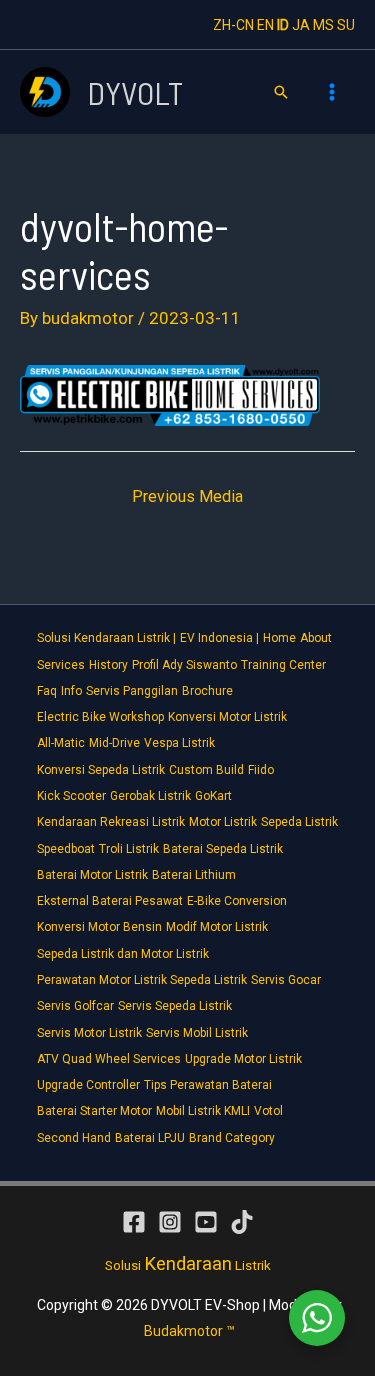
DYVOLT (135, 92)
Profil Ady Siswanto (184, 665)
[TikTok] (242, 1222)
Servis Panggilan (132, 691)
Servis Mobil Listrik (197, 1033)
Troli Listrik (129, 849)
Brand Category (232, 1138)
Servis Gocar (286, 980)
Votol (268, 1111)
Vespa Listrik (179, 743)
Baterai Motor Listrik (92, 875)
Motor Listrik (223, 822)
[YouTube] (206, 1222)
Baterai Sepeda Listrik (223, 849)
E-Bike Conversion (237, 901)
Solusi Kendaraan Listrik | (106, 638)
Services (61, 665)
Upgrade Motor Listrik (243, 1059)
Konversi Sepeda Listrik (101, 770)
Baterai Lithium (194, 875)
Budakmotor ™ (189, 1331)
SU (346, 25)
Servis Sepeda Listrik (175, 1006)
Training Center (283, 665)
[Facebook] (134, 1222)
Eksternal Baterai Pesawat (110, 901)
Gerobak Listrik (150, 796)
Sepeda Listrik (299, 822)
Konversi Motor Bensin (99, 927)
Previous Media (187, 496)
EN (265, 25)
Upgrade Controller (88, 1085)
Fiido (261, 770)
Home (279, 638)
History (108, 665)
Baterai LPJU (150, 1138)
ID (283, 25)
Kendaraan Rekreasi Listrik (111, 822)
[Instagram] (170, 1222)
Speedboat (66, 849)
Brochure (207, 691)
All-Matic (61, 743)
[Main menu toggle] (333, 92)
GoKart (213, 796)
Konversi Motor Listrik (227, 717)
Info (71, 691)
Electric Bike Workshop (100, 717)
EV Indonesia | (219, 638)
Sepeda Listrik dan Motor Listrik (123, 954)
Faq (47, 691)
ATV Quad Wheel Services (109, 1059)
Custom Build (206, 770)
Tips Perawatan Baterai (208, 1085)
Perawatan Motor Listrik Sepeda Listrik (142, 980)
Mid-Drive (114, 743)
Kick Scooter (71, 796)
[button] (281, 92)
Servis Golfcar (75, 1006)
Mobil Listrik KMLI (203, 1111)
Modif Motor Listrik (217, 927)
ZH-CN (233, 25)
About (316, 638)
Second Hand (74, 1138)
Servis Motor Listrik (89, 1033)
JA (301, 25)
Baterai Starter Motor (94, 1111)
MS (323, 25)
